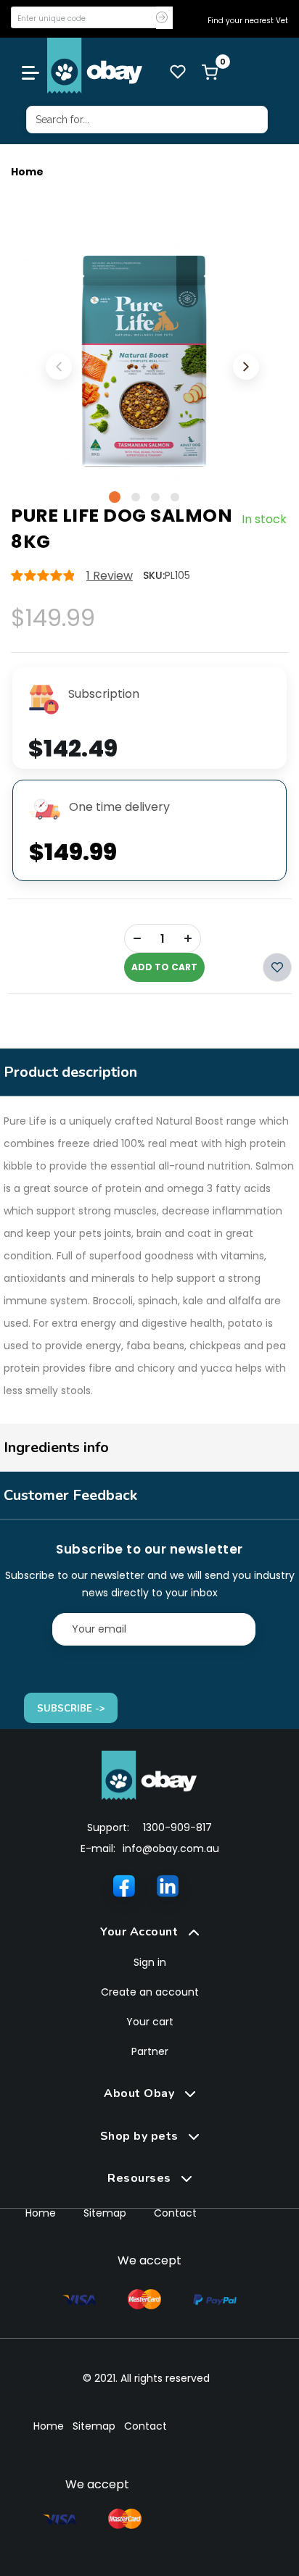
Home (27, 172)
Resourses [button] (141, 2178)
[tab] (149, 1932)
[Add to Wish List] (277, 967)
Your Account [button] (141, 1932)
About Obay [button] (141, 2093)
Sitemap (105, 2213)
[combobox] (147, 120)
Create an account (150, 1992)
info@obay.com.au (171, 1848)
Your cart (150, 2022)
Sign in (150, 1962)
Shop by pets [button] (141, 2136)
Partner (150, 2051)
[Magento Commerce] (95, 66)
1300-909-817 (177, 1827)
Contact (175, 2213)
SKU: (154, 575)
